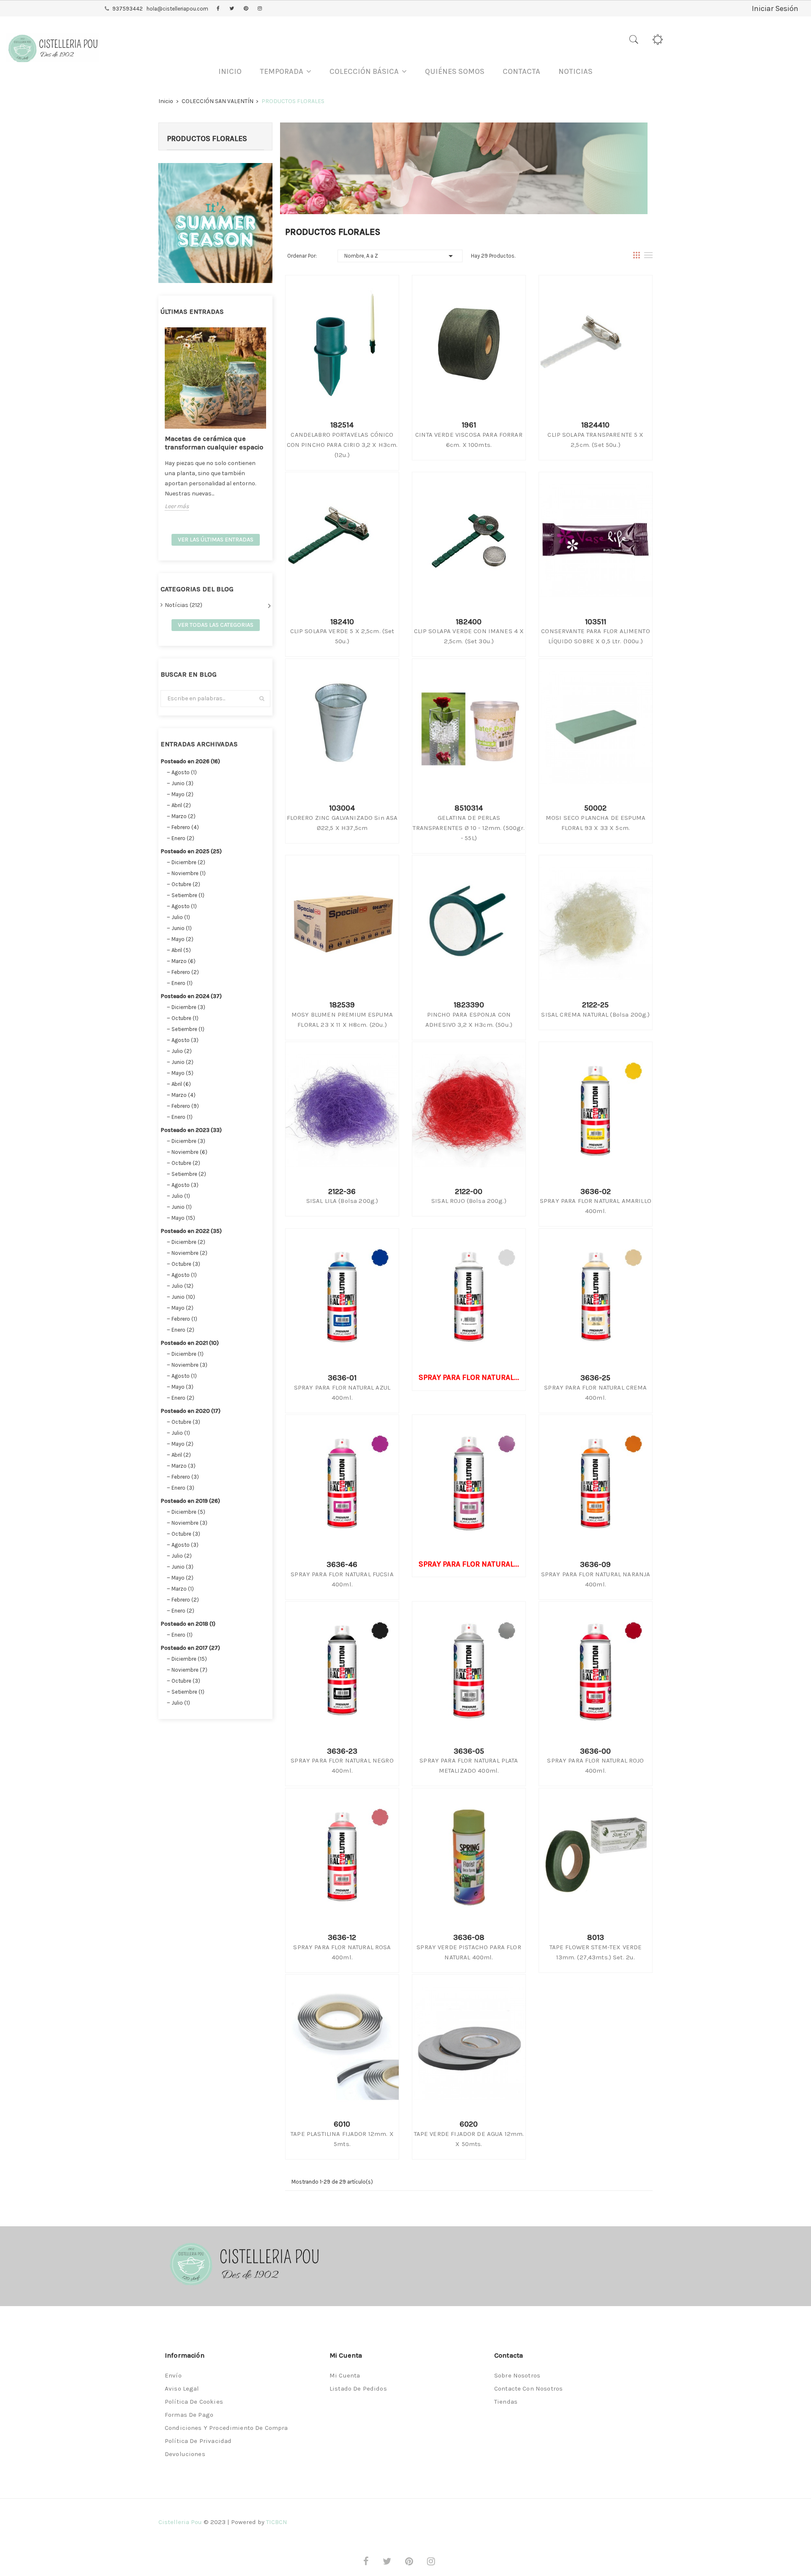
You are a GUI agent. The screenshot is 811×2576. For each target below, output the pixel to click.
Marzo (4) (184, 1095)
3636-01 (342, 1378)
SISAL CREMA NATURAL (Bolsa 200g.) (595, 1015)
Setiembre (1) (188, 895)
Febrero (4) (185, 827)
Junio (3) (182, 783)
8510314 (469, 808)
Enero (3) (183, 1488)
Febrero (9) (185, 1106)
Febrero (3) (185, 1477)
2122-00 (469, 1191)
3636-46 (342, 1564)
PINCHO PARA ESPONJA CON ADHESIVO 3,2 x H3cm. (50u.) (469, 1020)
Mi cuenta (345, 2375)
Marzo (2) (184, 816)
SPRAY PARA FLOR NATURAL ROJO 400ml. (595, 1765)
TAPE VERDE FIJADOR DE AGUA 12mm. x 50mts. (469, 2139)
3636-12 (342, 1937)
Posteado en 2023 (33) (191, 1130)
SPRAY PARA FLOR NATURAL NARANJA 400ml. (596, 1579)
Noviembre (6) (189, 1152)
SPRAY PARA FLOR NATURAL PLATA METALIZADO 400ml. (469, 1765)
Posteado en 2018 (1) (188, 1624)
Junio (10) (183, 1297)
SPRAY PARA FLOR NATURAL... (469, 1377)
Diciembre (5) (188, 1512)
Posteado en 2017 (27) (190, 1648)
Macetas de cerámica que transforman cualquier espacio (214, 443)
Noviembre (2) (189, 1253)
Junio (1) (182, 928)
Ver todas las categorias (216, 625)
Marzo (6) (184, 961)
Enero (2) (183, 838)
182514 (342, 425)
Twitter (232, 9)
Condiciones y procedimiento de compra (226, 2428)
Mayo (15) (183, 1218)
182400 (469, 622)
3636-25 (595, 1378)
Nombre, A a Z (400, 256)
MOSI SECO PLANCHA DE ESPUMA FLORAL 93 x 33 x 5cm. (596, 823)
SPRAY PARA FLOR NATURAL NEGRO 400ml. (342, 1765)
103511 (596, 622)
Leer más (177, 506)
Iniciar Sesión (775, 8)
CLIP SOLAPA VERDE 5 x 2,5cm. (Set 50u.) (342, 636)
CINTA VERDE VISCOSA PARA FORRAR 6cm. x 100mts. (469, 440)
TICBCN (277, 2522)
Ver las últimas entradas (216, 540)
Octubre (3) (186, 1264)
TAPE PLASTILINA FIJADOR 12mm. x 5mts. (342, 2139)
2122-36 (342, 1191)
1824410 (595, 425)
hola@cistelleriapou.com (177, 9)
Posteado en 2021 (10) (190, 1343)
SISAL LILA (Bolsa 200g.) (342, 1201)
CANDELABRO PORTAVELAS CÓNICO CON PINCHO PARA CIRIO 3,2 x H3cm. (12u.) (342, 445)
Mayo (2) (182, 794)
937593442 (128, 9)
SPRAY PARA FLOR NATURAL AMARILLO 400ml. (596, 1206)
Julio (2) (182, 1051)
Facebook (218, 9)
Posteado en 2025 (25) (191, 851)
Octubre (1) (185, 1018)
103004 (342, 808)
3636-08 (469, 1937)
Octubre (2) (186, 884)
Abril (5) (181, 950)
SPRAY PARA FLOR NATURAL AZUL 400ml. (342, 1393)
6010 (342, 2124)
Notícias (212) (184, 605)
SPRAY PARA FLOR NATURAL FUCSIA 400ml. (342, 1579)
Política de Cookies (194, 2402)
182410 (342, 622)
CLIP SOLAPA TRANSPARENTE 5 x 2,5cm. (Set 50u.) (595, 440)
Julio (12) (182, 1286)
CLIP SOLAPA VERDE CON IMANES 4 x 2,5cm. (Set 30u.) (469, 636)
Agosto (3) (185, 1040)
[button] (286, 72)
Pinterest (246, 9)
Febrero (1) (184, 1319)
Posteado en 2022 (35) (191, 1231)
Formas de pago (189, 2415)
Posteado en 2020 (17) (191, 1411)
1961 (469, 425)
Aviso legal (182, 2388)
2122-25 (595, 1005)
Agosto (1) (184, 772)
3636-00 (595, 1751)
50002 (595, 808)
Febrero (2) (185, 972)
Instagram (260, 9)
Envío (173, 2375)
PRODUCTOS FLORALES (207, 139)
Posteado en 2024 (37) (191, 996)
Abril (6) (181, 1084)
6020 (469, 2124)
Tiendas (506, 2402)
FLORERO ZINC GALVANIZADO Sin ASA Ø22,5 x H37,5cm (342, 823)
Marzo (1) (183, 1589)
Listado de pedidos (358, 2388)
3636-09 (595, 1564)
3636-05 (469, 1751)
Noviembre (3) (189, 1365)
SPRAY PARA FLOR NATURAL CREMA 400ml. (595, 1393)
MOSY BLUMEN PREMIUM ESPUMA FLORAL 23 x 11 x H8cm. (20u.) (342, 1020)
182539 (342, 1005)
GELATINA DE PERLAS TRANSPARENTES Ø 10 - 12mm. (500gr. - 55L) (469, 828)
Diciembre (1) (188, 1354)
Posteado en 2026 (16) (190, 761)
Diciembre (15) (189, 1659)
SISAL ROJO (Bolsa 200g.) (469, 1201)
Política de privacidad (198, 2441)
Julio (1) (181, 917)
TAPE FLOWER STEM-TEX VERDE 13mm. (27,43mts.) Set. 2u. (596, 1952)
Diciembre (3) (188, 1007)
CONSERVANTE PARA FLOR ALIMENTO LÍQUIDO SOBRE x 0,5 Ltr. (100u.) (596, 636)
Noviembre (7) (189, 1670)
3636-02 (596, 1191)
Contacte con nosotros (528, 2388)
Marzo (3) (184, 1466)
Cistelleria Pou (180, 2522)
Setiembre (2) (189, 1174)
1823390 (469, 1005)
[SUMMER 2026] (215, 222)
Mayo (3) (182, 1387)
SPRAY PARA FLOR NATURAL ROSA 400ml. (342, 1952)
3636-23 (342, 1751)
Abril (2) (181, 805)
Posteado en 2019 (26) (190, 1501)
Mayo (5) (182, 1073)
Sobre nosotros (517, 2375)
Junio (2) (182, 1062)
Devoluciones (185, 2454)
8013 (596, 1937)
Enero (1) (182, 983)
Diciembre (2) (188, 862)
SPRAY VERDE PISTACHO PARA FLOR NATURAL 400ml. (469, 1952)
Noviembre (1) (189, 873)
